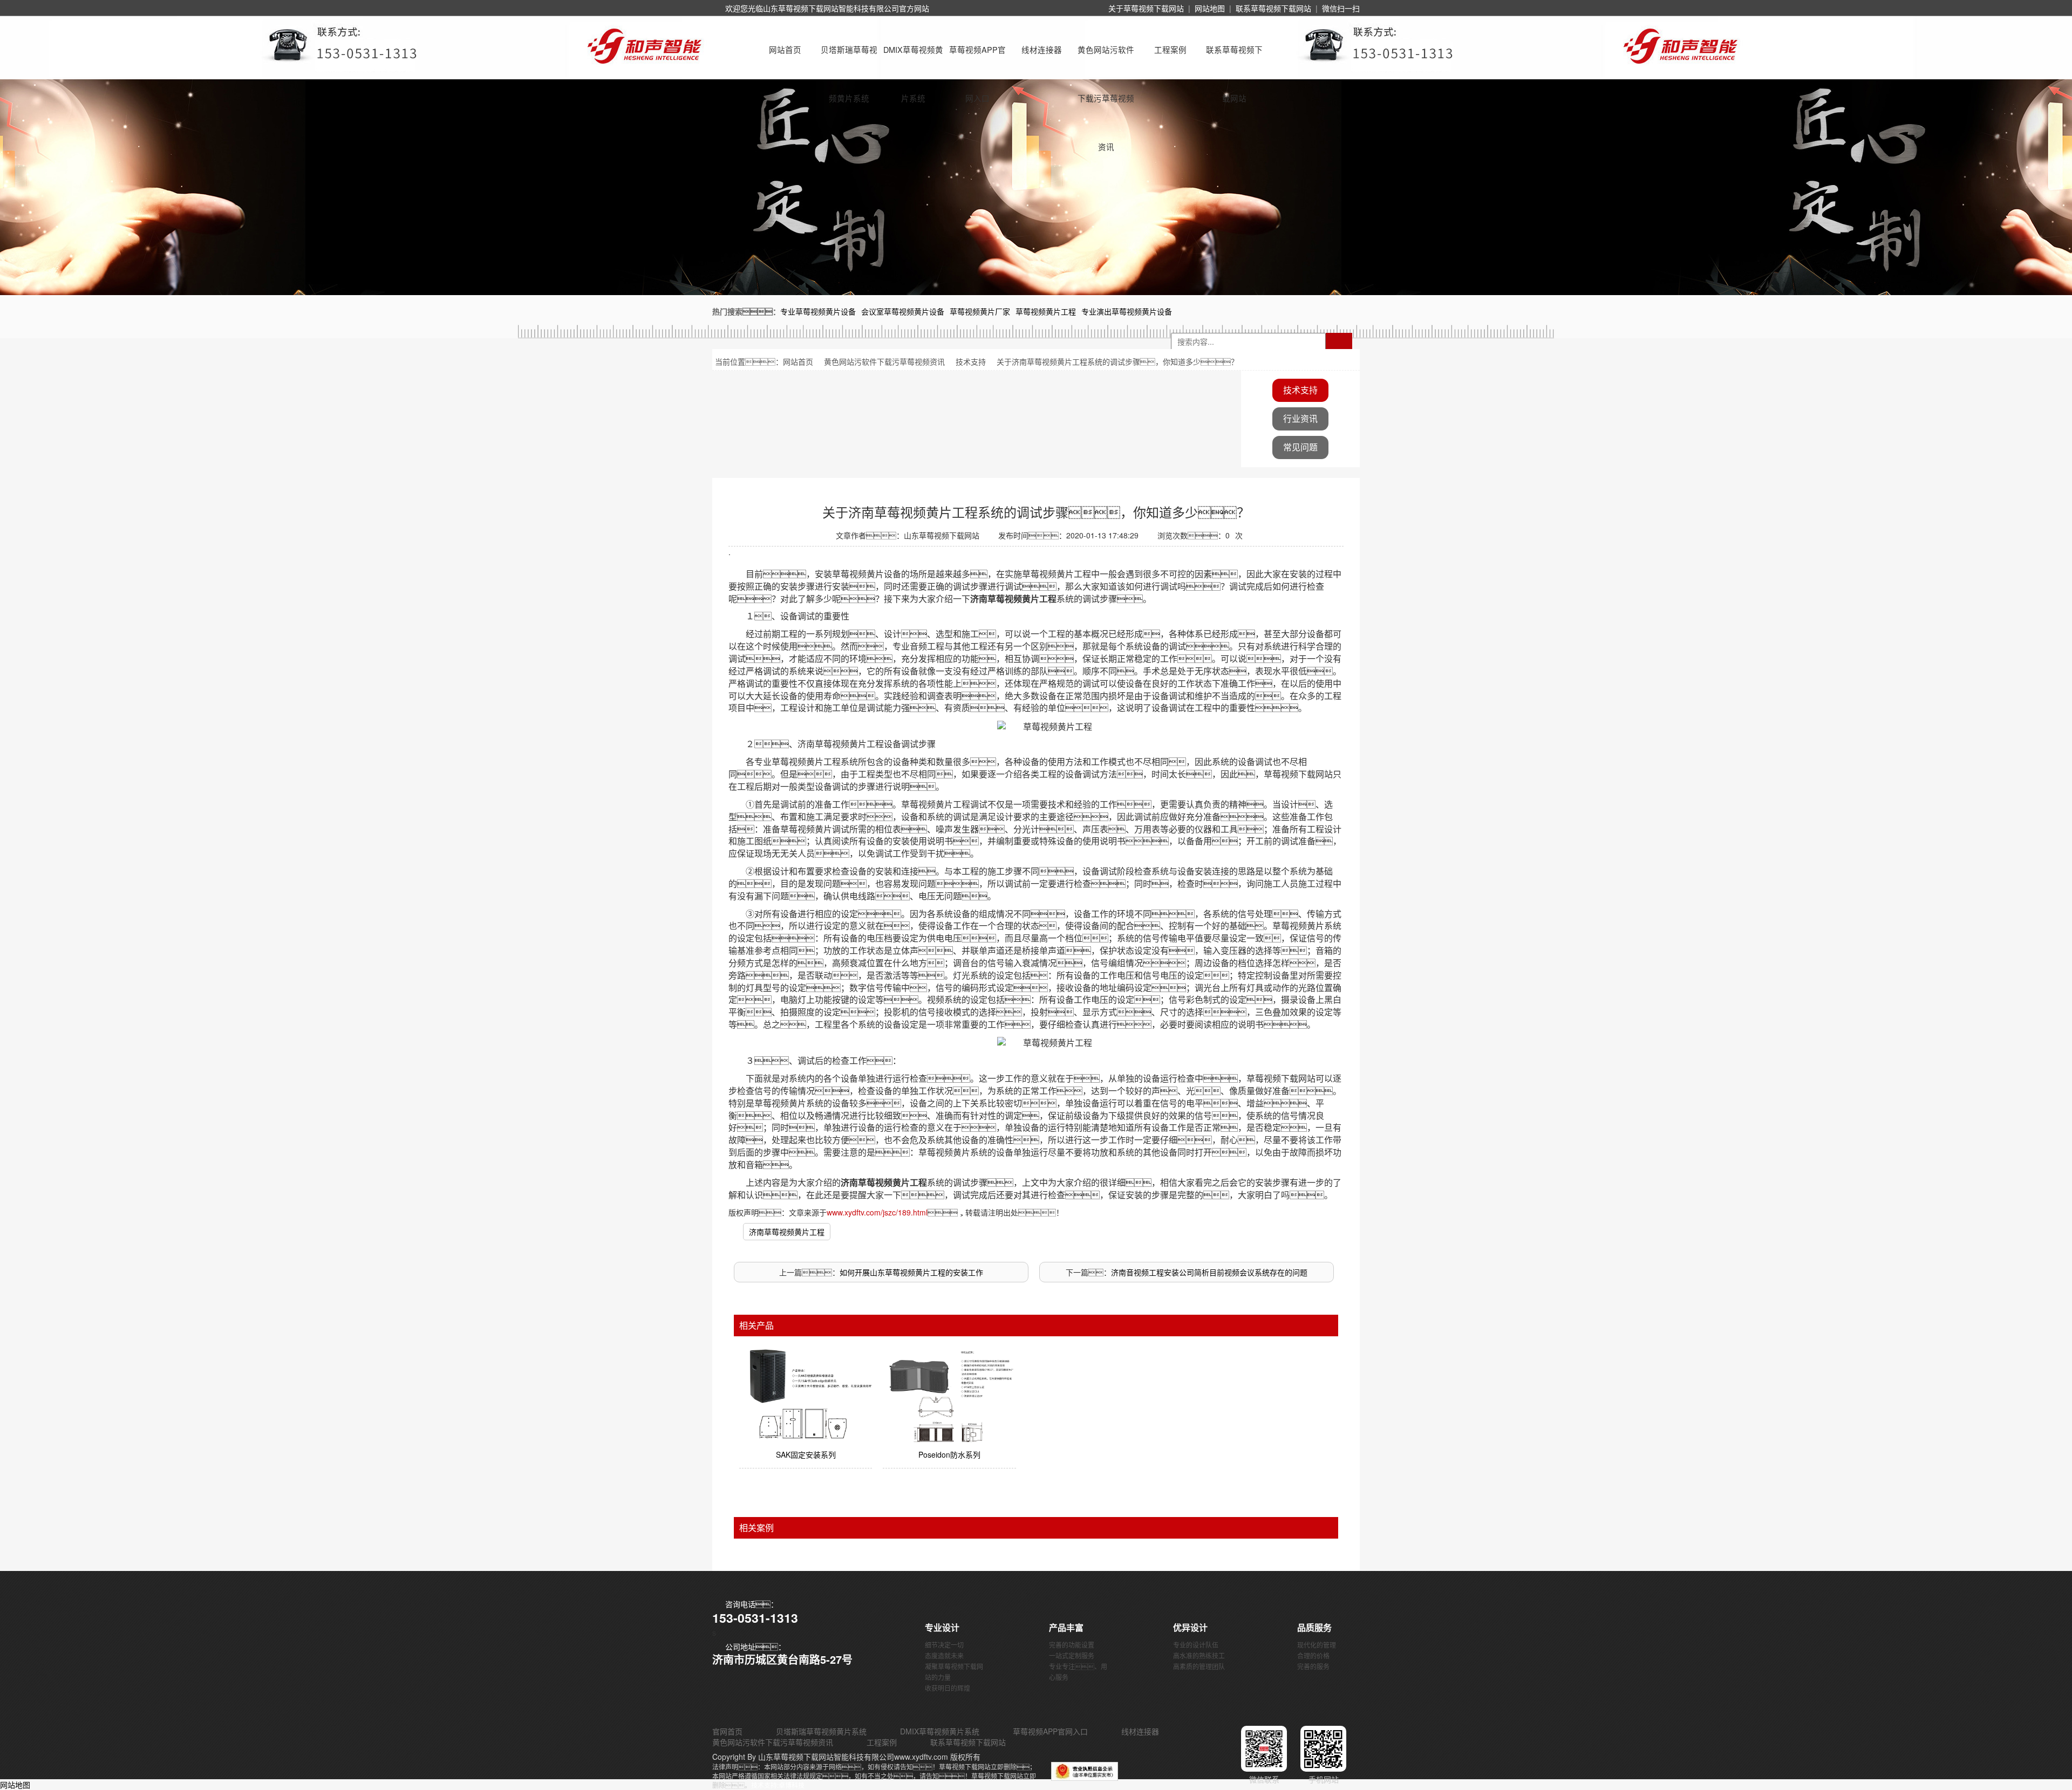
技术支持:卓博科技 (778, 1785)
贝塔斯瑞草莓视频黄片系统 (849, 59)
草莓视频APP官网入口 (977, 59)
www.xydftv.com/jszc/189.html (877, 1212)
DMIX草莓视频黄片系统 (913, 59)
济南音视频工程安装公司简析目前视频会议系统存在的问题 (1209, 1272)
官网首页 (727, 1731)
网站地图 (1210, 8)
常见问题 (1300, 447)
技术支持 (971, 361)
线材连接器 (1042, 49)
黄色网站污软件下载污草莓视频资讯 (1106, 59)
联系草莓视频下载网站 (1273, 8)
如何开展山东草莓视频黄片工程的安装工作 (911, 1272)
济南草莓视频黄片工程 (787, 1232)
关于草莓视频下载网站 (1146, 8)
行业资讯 (1300, 418)
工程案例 (1170, 49)
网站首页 (785, 49)
